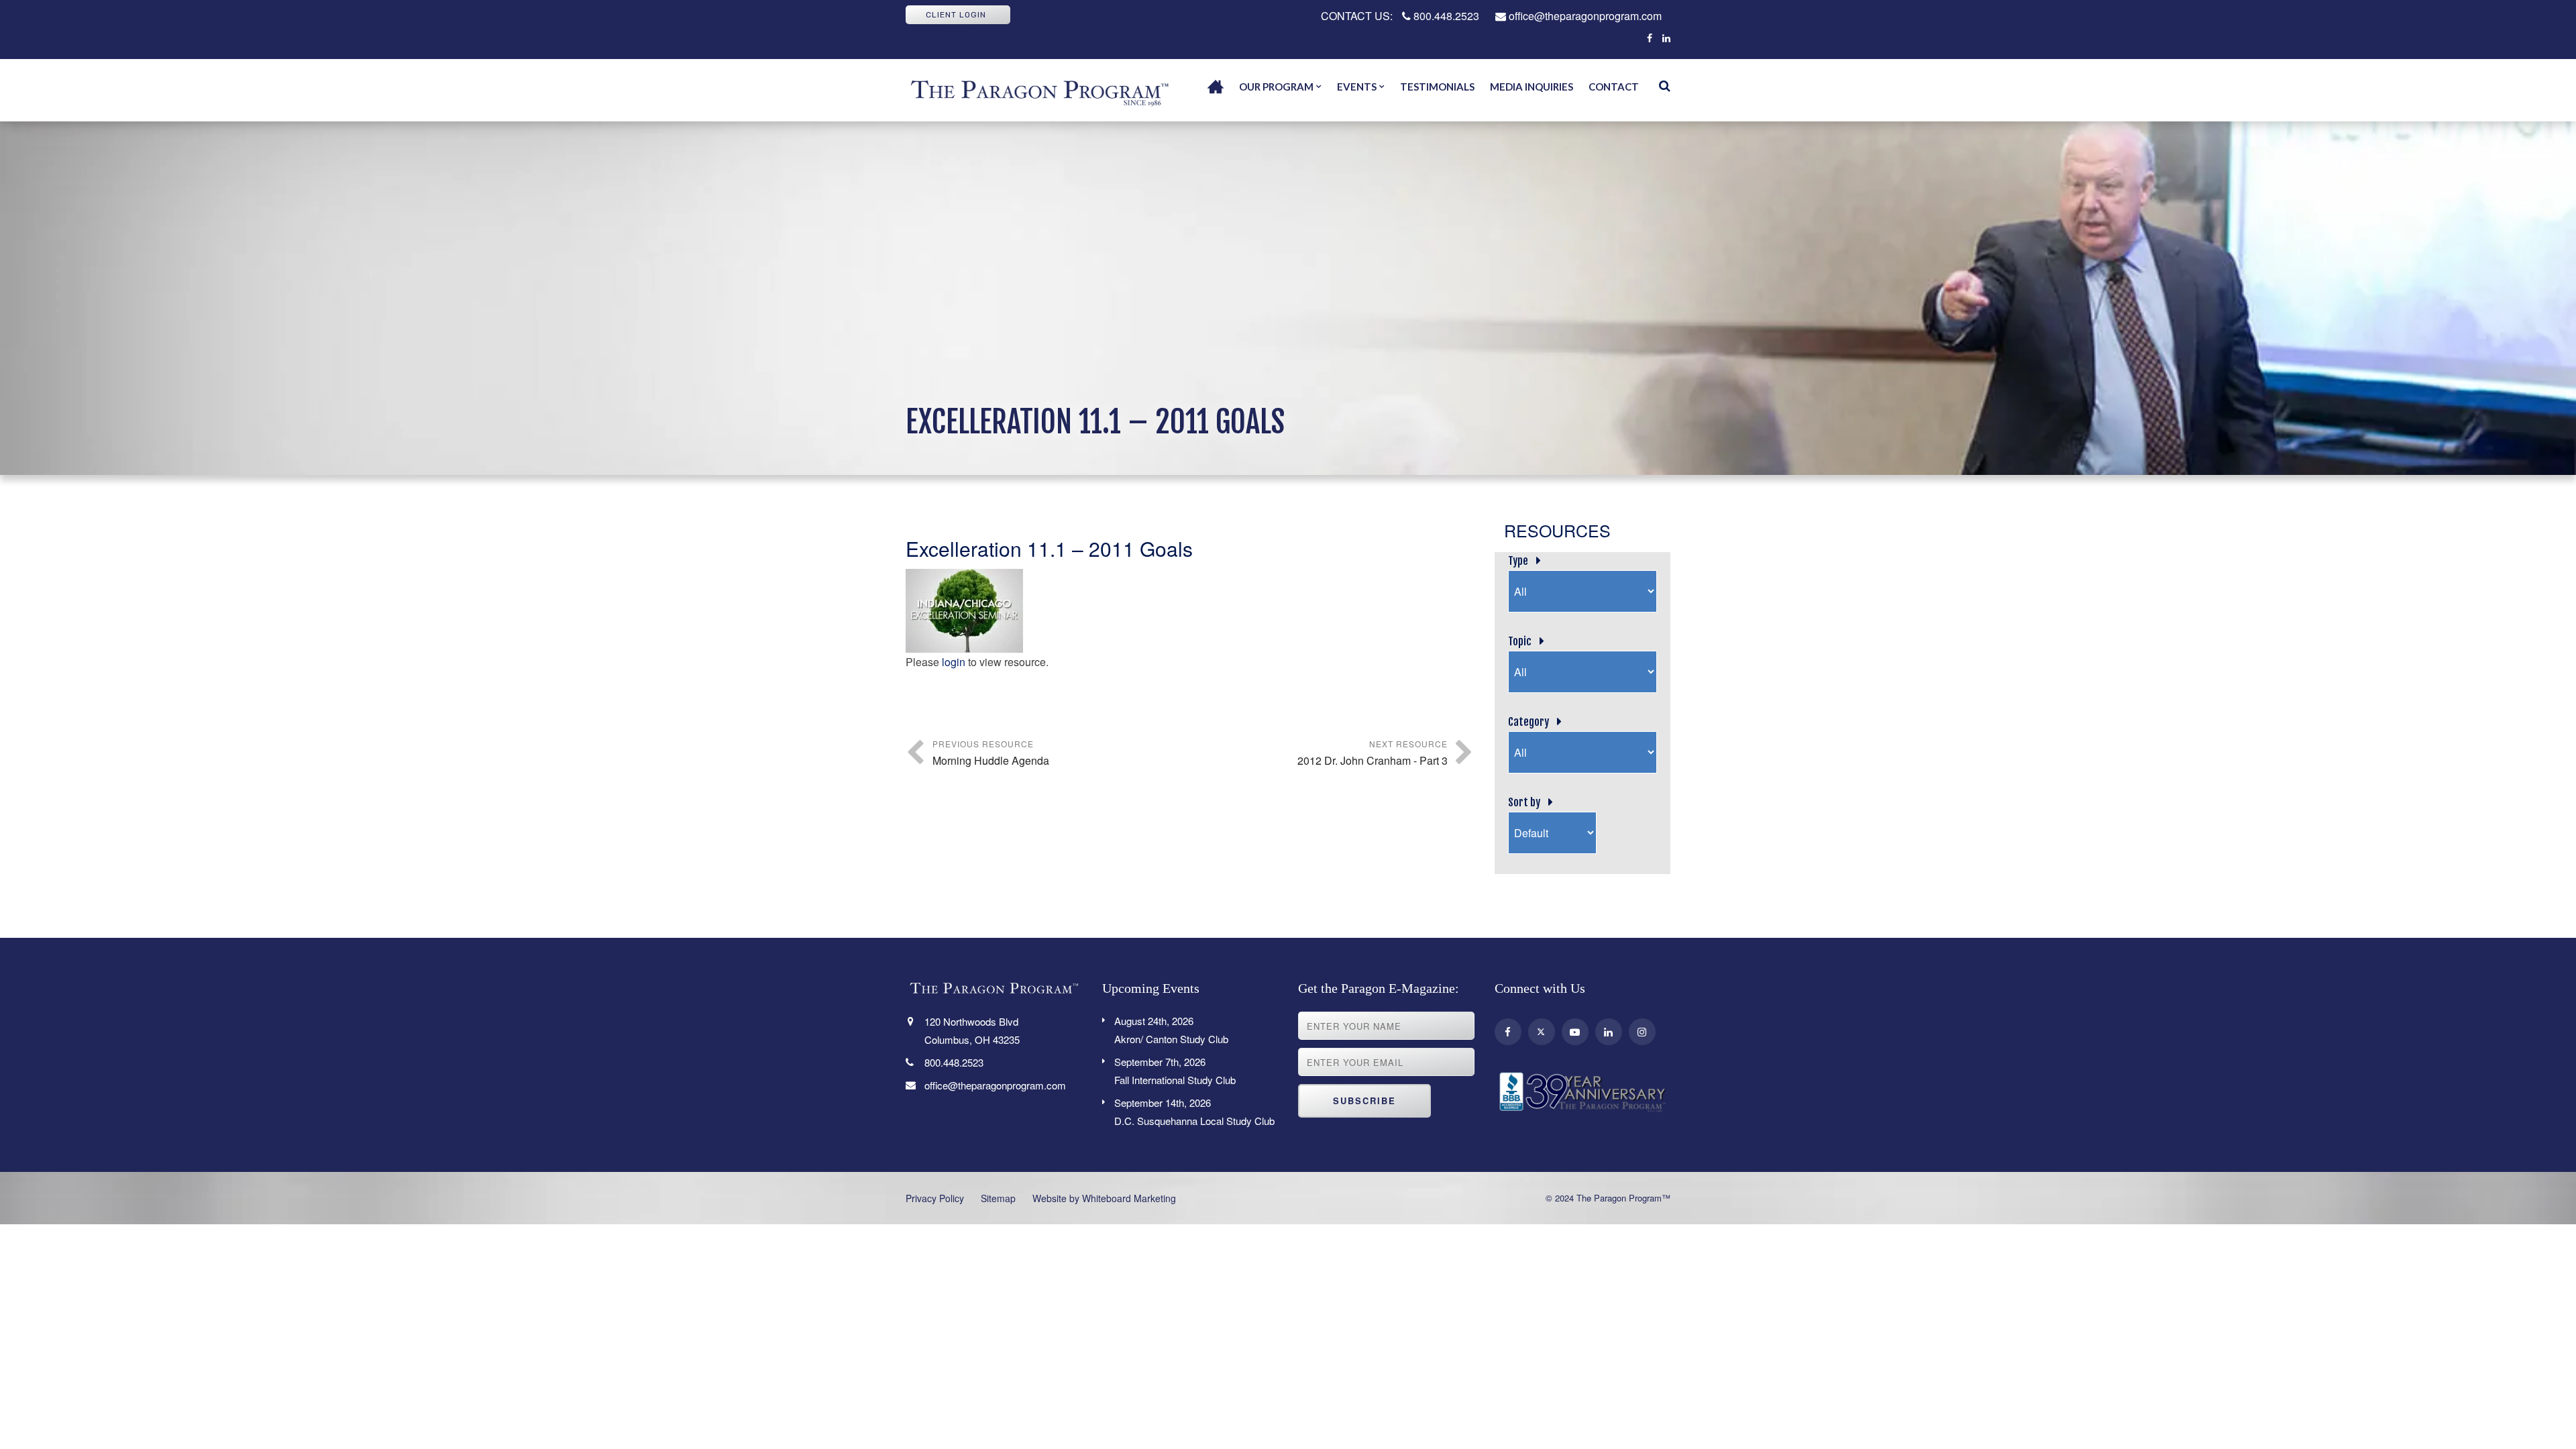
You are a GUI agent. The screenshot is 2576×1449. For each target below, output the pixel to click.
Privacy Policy (935, 1198)
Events (1357, 87)
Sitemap (998, 1198)
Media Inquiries (1532, 87)
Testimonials (1437, 87)
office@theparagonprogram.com (1584, 16)
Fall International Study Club (1175, 1071)
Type (1518, 561)
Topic (1520, 641)
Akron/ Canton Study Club (1171, 1030)
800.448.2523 (1445, 16)
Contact (1614, 87)
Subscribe (1364, 1101)
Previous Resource (991, 753)
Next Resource (1373, 753)
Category (1528, 722)
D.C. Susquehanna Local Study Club (1194, 1112)
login (954, 662)
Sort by (1524, 802)
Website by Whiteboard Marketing (1104, 1198)
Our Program (1276, 87)
